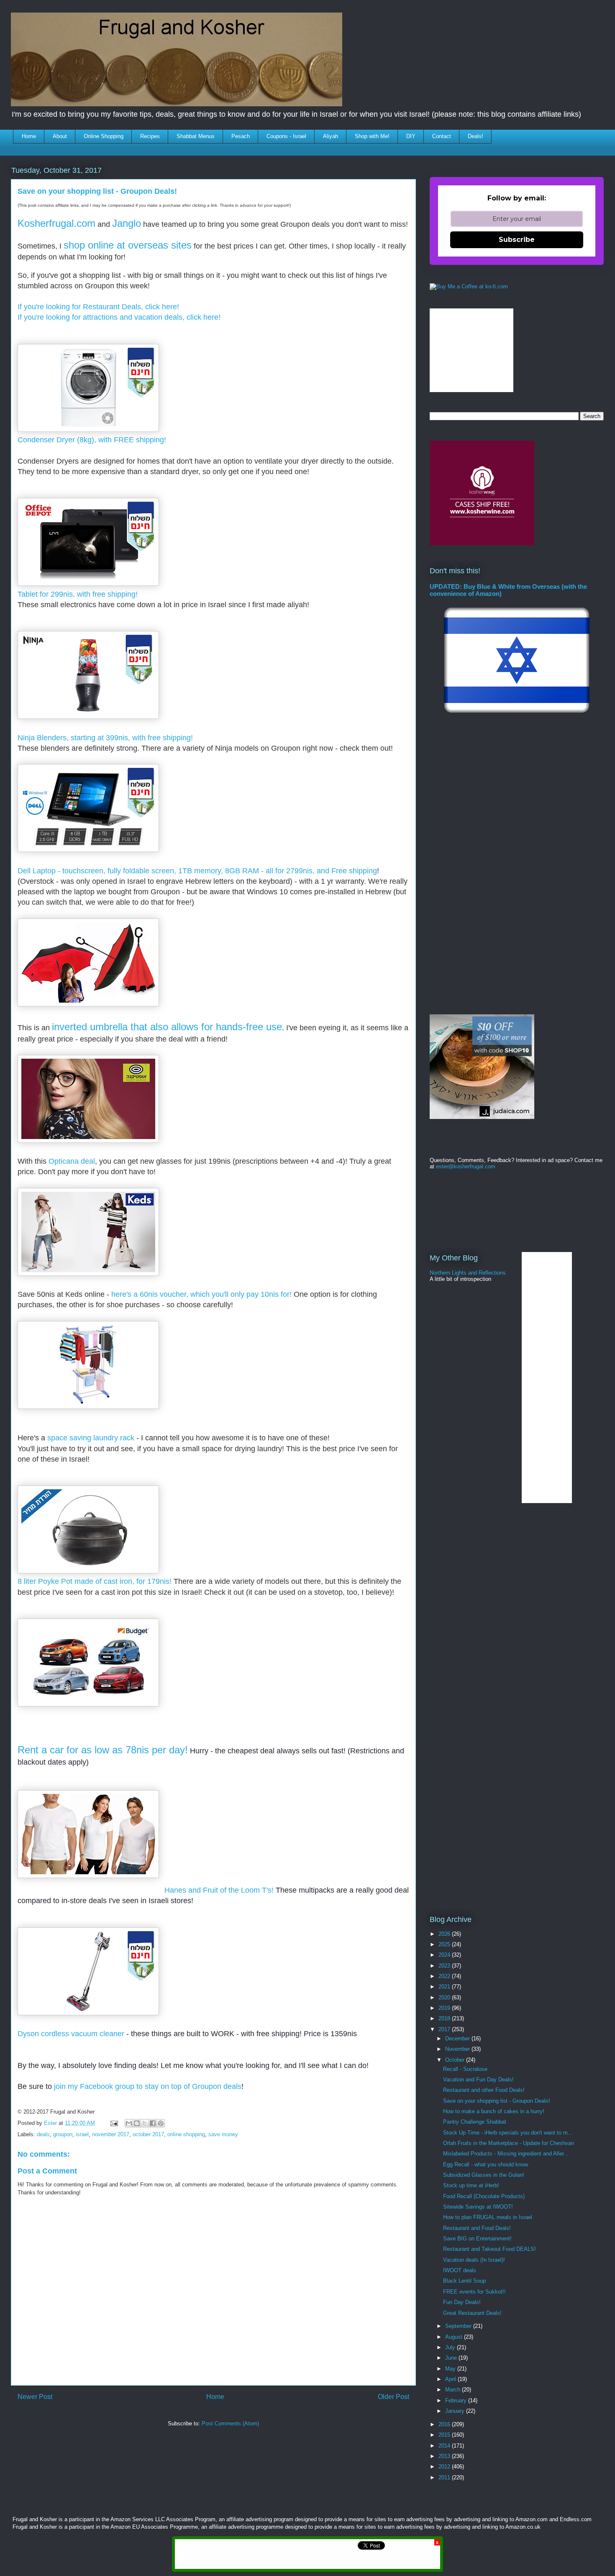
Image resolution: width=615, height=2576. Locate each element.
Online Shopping (104, 136)
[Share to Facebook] (153, 2123)
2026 (445, 1934)
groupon (63, 2134)
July (451, 2347)
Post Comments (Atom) (230, 2423)
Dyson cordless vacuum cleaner (72, 2034)
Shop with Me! (372, 136)
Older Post (393, 2397)
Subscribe (517, 240)
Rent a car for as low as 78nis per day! (103, 1750)
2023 (445, 1966)
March (454, 2390)
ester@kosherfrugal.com (466, 1166)
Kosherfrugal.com (56, 223)
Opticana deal (72, 1161)
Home (29, 136)
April (451, 2379)
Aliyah (331, 136)
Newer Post (35, 2397)
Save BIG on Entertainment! (477, 2239)
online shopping (186, 2134)
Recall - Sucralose (465, 2069)
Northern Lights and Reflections (468, 1273)
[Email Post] (114, 2123)
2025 (445, 1944)
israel (82, 2134)
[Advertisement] (164, 2458)
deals (43, 2134)
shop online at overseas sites (128, 245)
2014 (445, 2446)
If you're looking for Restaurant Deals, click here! (98, 307)
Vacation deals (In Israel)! (474, 2260)
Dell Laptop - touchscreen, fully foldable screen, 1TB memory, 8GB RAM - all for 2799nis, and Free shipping (197, 871)
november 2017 (111, 2134)
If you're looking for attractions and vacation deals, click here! (119, 317)
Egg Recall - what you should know (486, 2164)
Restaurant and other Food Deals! (484, 2090)
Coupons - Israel (286, 136)
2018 (445, 2018)
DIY (411, 136)
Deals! (475, 136)
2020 (445, 1997)
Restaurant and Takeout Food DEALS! (489, 2249)
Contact (442, 136)
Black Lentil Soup (464, 2281)
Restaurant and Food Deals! (477, 2228)
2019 (445, 2008)
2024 (445, 1955)
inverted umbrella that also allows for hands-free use (167, 1027)
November (458, 2049)
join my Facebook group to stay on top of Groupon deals (148, 2086)
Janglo (127, 223)
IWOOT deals (460, 2270)
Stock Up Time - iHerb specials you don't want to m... (508, 2133)
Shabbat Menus (196, 136)
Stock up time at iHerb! (471, 2185)
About (60, 136)
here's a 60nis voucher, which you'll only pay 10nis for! (201, 1294)
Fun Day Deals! (462, 2302)
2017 (445, 2029)
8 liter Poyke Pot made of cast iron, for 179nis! (96, 1581)
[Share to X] (145, 2123)
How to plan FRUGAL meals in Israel (488, 2217)
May (451, 2369)
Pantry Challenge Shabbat (475, 2122)
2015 (445, 2435)
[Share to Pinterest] (161, 2123)
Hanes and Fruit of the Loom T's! (219, 1890)
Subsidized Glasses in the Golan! (484, 2175)
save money (223, 2134)
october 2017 (148, 2134)
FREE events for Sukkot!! (474, 2292)
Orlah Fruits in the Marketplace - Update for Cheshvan (509, 2143)
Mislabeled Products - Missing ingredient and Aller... (506, 2154)
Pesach (241, 136)
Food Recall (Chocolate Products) (484, 2196)
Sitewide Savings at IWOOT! (478, 2207)
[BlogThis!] (137, 2123)
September (459, 2326)
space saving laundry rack (90, 1438)
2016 (445, 2424)
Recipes (150, 136)
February (457, 2400)
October (456, 2060)
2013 (445, 2456)
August (455, 2337)
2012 (445, 2467)
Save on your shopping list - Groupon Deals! (497, 2101)
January (456, 2411)
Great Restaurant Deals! (472, 2313)
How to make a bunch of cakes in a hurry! (494, 2111)
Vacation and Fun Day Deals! (478, 2080)
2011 (445, 2477)
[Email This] (129, 2123)
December (458, 2038)
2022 (445, 1976)
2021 (445, 1987)
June (452, 2358)
